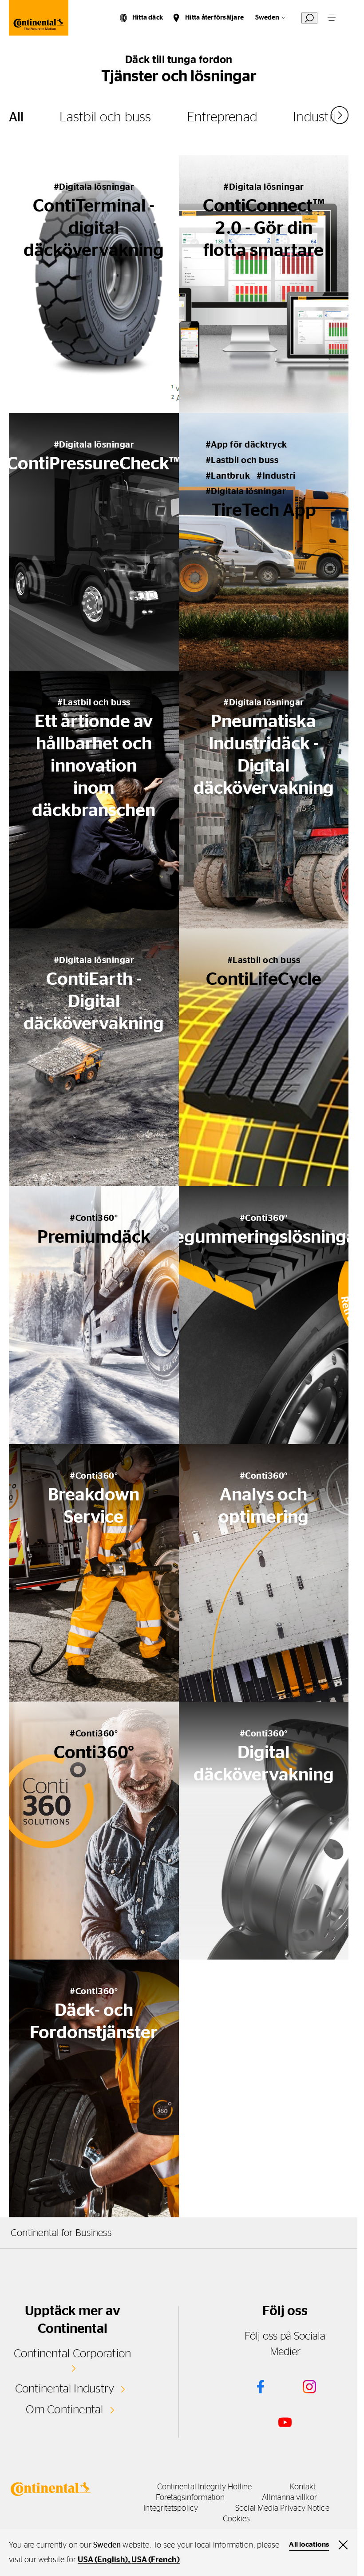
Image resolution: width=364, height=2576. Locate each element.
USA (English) (103, 2560)
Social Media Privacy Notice (282, 2508)
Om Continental (64, 2410)
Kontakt (303, 2487)
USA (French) (155, 2560)
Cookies (237, 2519)
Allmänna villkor (289, 2498)
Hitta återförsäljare (214, 18)
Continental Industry (65, 2389)
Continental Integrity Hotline (205, 2487)
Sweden (267, 18)
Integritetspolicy (171, 2508)
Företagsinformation (190, 2498)
